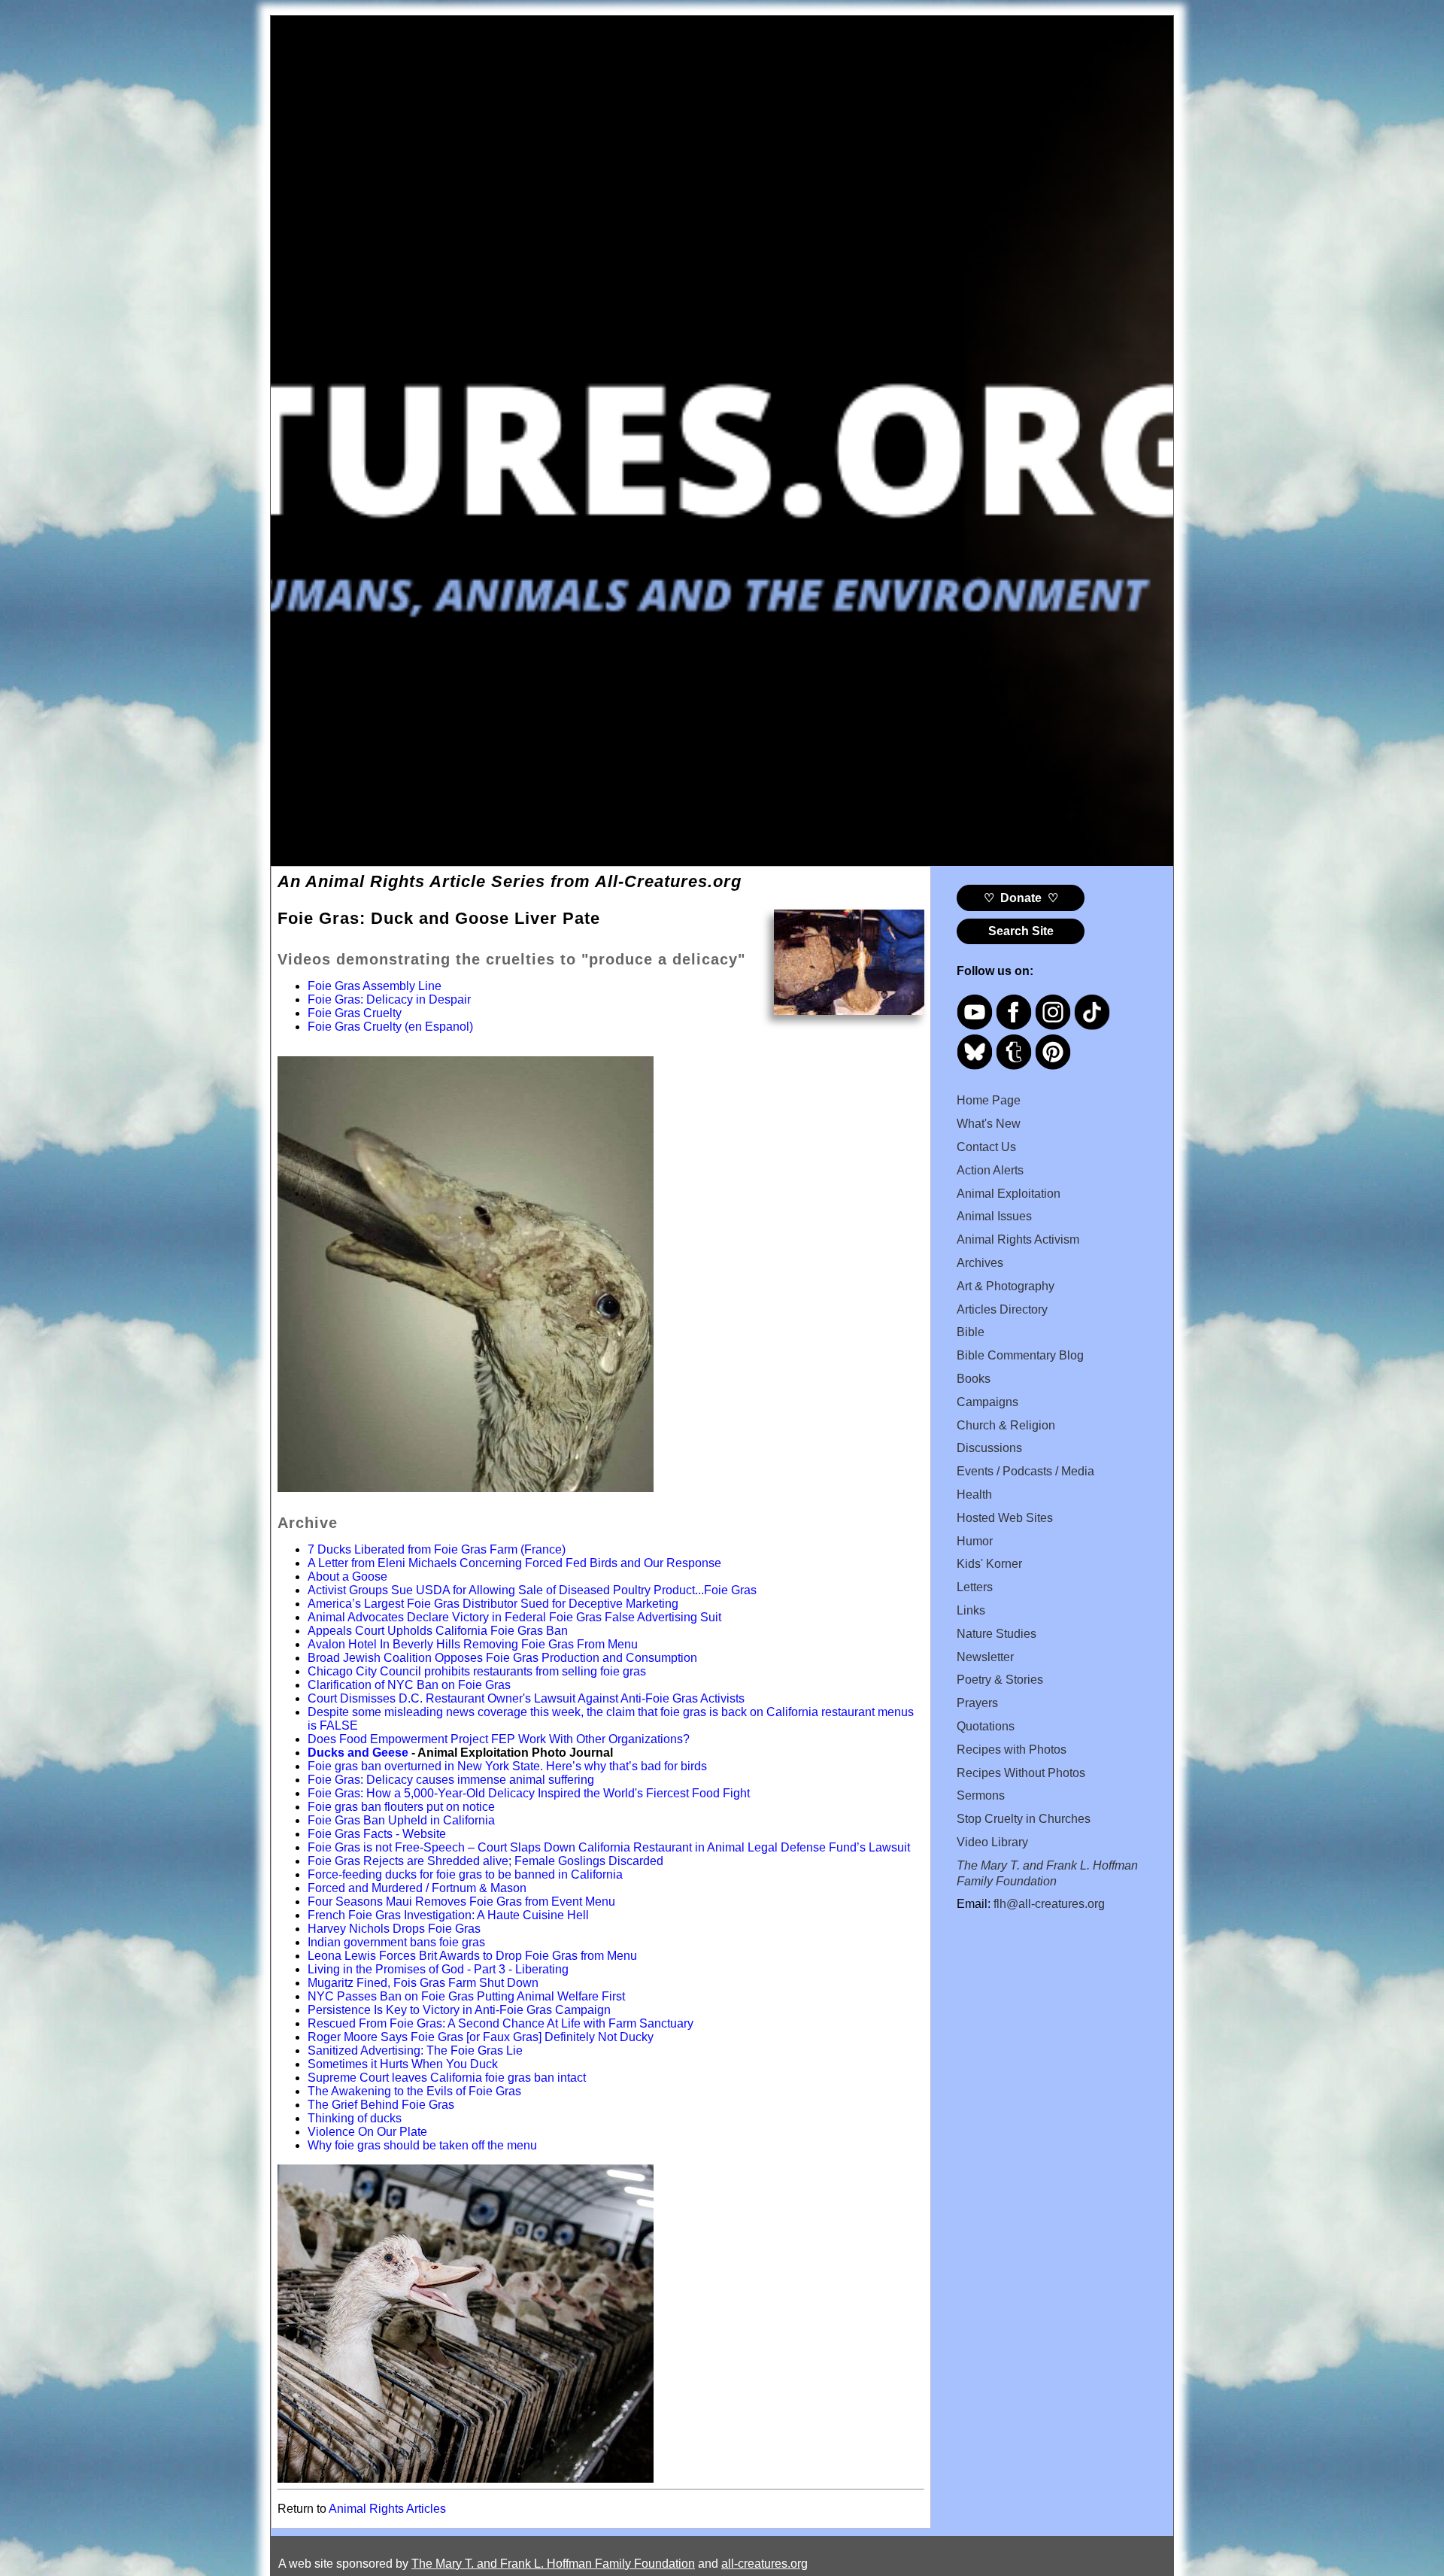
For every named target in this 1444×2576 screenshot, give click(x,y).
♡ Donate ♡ (1021, 898)
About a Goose (347, 1577)
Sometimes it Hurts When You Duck (403, 2064)
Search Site (1021, 931)
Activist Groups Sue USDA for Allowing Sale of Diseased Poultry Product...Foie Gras (532, 1590)
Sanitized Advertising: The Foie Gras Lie (415, 2050)
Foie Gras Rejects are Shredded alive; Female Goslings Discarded (485, 1861)
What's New (989, 1124)
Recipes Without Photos (1021, 1773)
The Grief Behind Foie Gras (381, 2105)
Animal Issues (994, 1216)
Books (974, 1379)
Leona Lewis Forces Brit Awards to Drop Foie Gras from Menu (472, 1956)
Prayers (977, 1703)
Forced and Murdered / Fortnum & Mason (417, 1888)
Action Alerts (990, 1170)
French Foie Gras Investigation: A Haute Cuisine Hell (448, 1915)
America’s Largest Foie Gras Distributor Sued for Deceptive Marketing (493, 1604)
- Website (419, 1834)
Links (971, 1610)
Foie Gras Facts (350, 1834)
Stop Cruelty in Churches (1024, 1819)
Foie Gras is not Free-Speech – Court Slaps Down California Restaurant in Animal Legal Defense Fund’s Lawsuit (609, 1847)
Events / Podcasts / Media (1025, 1471)
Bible (971, 1332)
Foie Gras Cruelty (355, 1013)
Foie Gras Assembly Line (375, 986)
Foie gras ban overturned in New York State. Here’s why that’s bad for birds (507, 1766)
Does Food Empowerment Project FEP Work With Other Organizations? (499, 1739)
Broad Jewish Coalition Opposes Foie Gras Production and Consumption (502, 1658)
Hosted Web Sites (1005, 1518)
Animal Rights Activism (1018, 1239)
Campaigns (987, 1402)
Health (974, 1495)
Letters (975, 1587)
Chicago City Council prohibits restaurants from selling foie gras (477, 1671)
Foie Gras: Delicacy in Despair (389, 999)
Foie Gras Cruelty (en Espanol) (390, 1027)
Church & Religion (1006, 1425)
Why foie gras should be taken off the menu (422, 2145)
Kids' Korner (989, 1564)
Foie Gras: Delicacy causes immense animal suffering (451, 1780)
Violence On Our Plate (367, 2132)
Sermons (981, 1795)
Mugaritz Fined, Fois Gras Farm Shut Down (423, 1983)
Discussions (989, 1448)
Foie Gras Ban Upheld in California (401, 1820)
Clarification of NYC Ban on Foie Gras (409, 1685)
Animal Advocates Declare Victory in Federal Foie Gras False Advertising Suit (514, 1617)
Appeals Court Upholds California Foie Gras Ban (438, 1631)
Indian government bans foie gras (396, 1942)
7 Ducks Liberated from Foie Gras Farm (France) (437, 1549)
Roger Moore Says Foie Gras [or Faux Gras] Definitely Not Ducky (481, 2037)
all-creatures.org (764, 2564)
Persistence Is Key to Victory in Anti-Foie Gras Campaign (459, 2010)
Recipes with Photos (1012, 1750)
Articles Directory (1002, 1309)
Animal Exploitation (1009, 1194)
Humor (975, 1541)
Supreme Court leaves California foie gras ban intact (447, 2078)
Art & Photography (1006, 1286)
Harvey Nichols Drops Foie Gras (394, 1929)
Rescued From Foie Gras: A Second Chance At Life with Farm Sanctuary (501, 2023)
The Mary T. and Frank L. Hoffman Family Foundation (553, 2564)
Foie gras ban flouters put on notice (401, 1807)
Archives (980, 1263)
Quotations (986, 1726)
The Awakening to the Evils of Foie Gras (414, 2091)
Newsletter (985, 1657)
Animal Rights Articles (387, 2509)
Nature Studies (997, 1634)
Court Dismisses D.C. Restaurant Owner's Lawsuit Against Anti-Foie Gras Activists (526, 1698)
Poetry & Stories (1000, 1680)
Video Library (992, 1842)
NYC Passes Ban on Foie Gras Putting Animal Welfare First (466, 1996)
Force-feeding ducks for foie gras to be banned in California (465, 1874)
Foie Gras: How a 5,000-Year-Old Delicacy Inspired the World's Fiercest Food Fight (529, 1793)
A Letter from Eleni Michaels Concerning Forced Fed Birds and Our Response (514, 1563)
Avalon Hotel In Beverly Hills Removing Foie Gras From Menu (473, 1644)
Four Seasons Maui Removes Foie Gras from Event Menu (461, 1902)
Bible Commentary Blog (1020, 1355)
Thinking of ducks (355, 2118)
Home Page (989, 1100)
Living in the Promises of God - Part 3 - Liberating (438, 1969)
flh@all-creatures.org (1049, 1904)
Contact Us (986, 1147)
